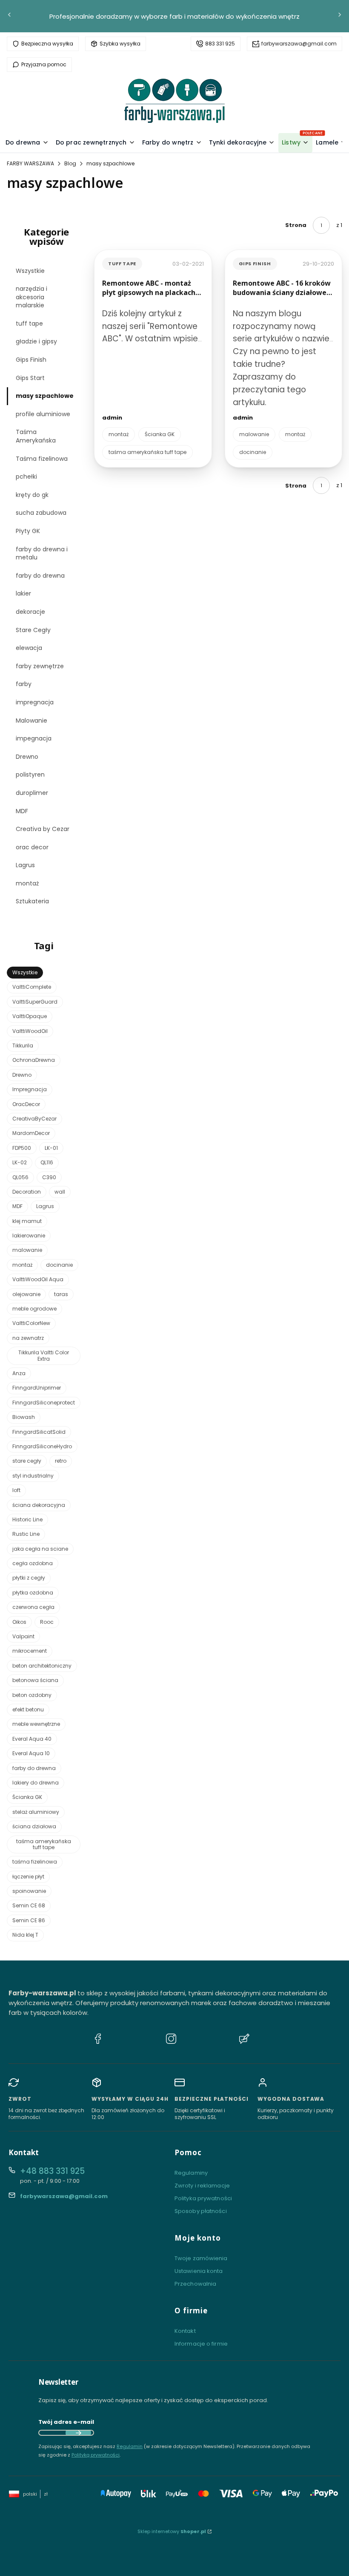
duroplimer (32, 793)
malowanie (254, 434)
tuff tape (29, 323)
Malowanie (31, 721)
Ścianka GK (160, 434)
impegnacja (34, 738)
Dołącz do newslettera (78, 2433)
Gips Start (30, 378)
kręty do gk (32, 495)
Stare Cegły (33, 630)
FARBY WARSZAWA (30, 163)
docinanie (253, 452)
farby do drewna (40, 576)
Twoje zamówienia (201, 2258)
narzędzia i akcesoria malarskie (31, 297)
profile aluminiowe (43, 414)
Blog (70, 163)
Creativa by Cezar (43, 829)
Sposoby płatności (201, 2211)
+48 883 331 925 (52, 2171)
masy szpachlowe (45, 396)
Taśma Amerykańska (36, 436)
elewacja (29, 648)
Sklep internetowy (172, 2531)
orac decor (32, 847)
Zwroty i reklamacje (202, 2186)
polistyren (30, 775)
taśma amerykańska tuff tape (147, 452)
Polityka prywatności (203, 2198)
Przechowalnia (195, 2284)
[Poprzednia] (9, 16)
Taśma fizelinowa (42, 459)
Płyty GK (28, 531)
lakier (23, 593)
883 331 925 (220, 44)
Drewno (27, 757)
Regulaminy (191, 2173)
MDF (22, 811)
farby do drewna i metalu (42, 553)
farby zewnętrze (40, 666)
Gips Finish (31, 360)
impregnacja (35, 702)
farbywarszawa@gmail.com (299, 44)
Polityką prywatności (96, 2455)
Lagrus (25, 865)
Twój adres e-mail (66, 2422)
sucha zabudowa (41, 513)
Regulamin (130, 2446)
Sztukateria (32, 901)
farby (24, 684)
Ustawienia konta (199, 2271)
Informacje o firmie (201, 2344)
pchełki (26, 477)
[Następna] (340, 16)
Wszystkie (30, 271)
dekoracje (30, 612)
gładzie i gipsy (36, 341)
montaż (27, 883)
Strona (296, 225)
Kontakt (185, 2331)
